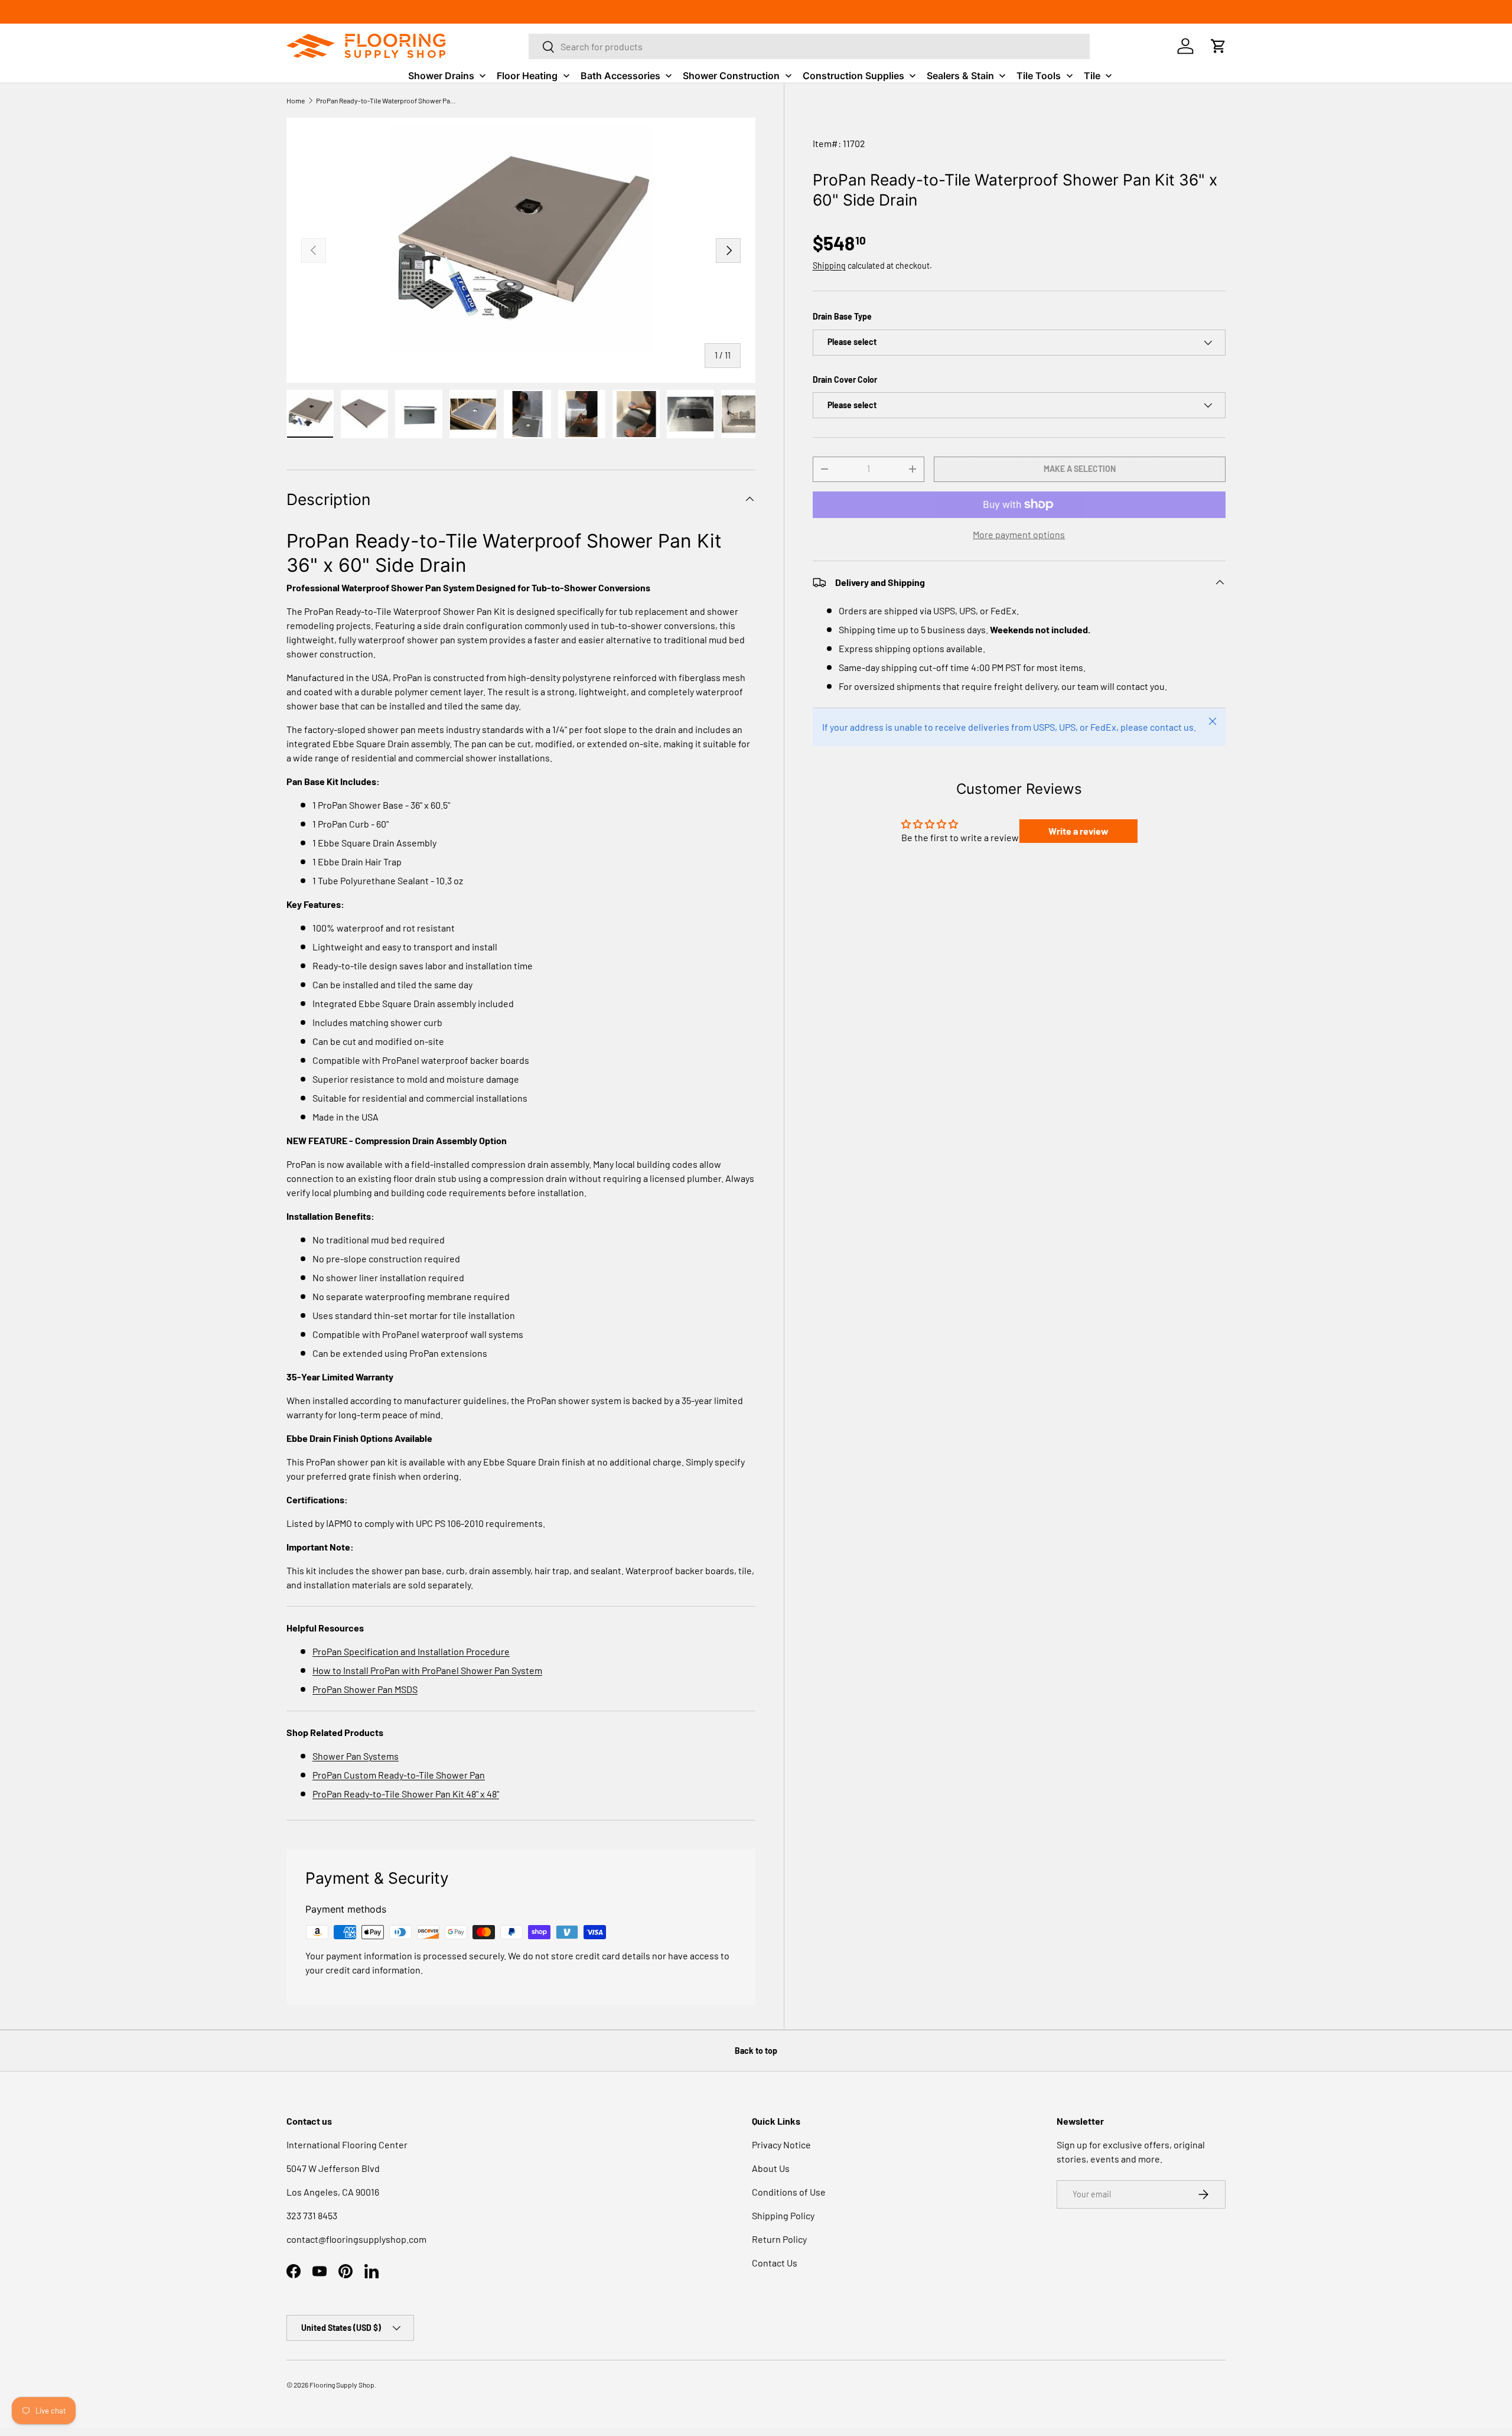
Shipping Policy (783, 2215)
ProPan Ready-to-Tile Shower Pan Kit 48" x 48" (406, 1794)
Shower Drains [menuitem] (441, 76)
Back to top (756, 2051)
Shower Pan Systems (356, 1756)
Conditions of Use (789, 2192)
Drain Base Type (842, 316)
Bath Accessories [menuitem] (620, 76)
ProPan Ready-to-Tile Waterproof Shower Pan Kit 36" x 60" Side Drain (387, 100)
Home (296, 100)
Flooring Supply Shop (342, 2385)
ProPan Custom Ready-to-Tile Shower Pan (399, 1775)
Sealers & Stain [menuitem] (960, 76)
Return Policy (779, 2239)
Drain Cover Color (845, 380)
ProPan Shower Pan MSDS (365, 1689)
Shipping (829, 266)
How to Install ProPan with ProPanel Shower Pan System (427, 1670)
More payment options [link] (1019, 534)
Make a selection (1080, 469)
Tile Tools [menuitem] (1039, 76)
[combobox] (809, 46)
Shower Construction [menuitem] (731, 76)
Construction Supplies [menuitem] (853, 76)
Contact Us (775, 2263)
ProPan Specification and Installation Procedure (411, 1651)
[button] (1218, 46)
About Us (771, 2168)
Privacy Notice (781, 2144)
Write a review (1078, 831)
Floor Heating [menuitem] (527, 76)
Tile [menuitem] (1092, 76)
